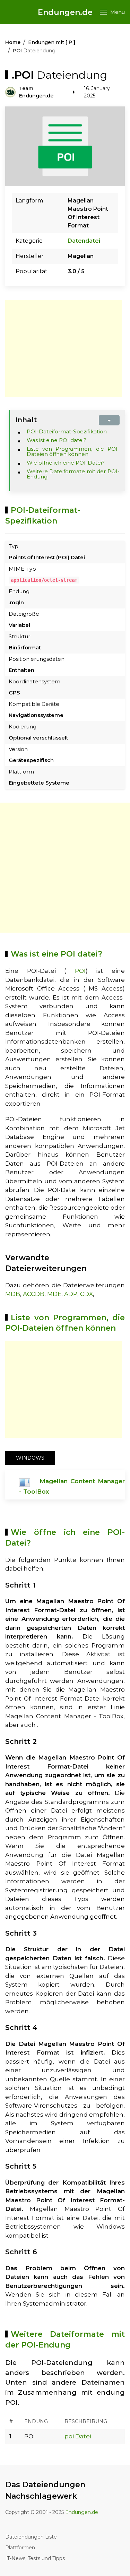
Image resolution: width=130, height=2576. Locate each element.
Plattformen (20, 2548)
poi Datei (78, 2436)
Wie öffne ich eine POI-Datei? (66, 463)
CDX (86, 1294)
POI (80, 971)
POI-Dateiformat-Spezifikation (67, 431)
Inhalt (26, 420)
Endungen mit (52, 42)
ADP (71, 1294)
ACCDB (34, 1294)
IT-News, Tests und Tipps (35, 2558)
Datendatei (84, 241)
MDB (13, 1294)
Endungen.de (65, 12)
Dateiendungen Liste (31, 2537)
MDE (54, 1294)
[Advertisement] (63, 348)
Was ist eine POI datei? (57, 440)
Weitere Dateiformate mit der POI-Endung (73, 474)
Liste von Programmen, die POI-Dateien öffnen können (73, 451)
